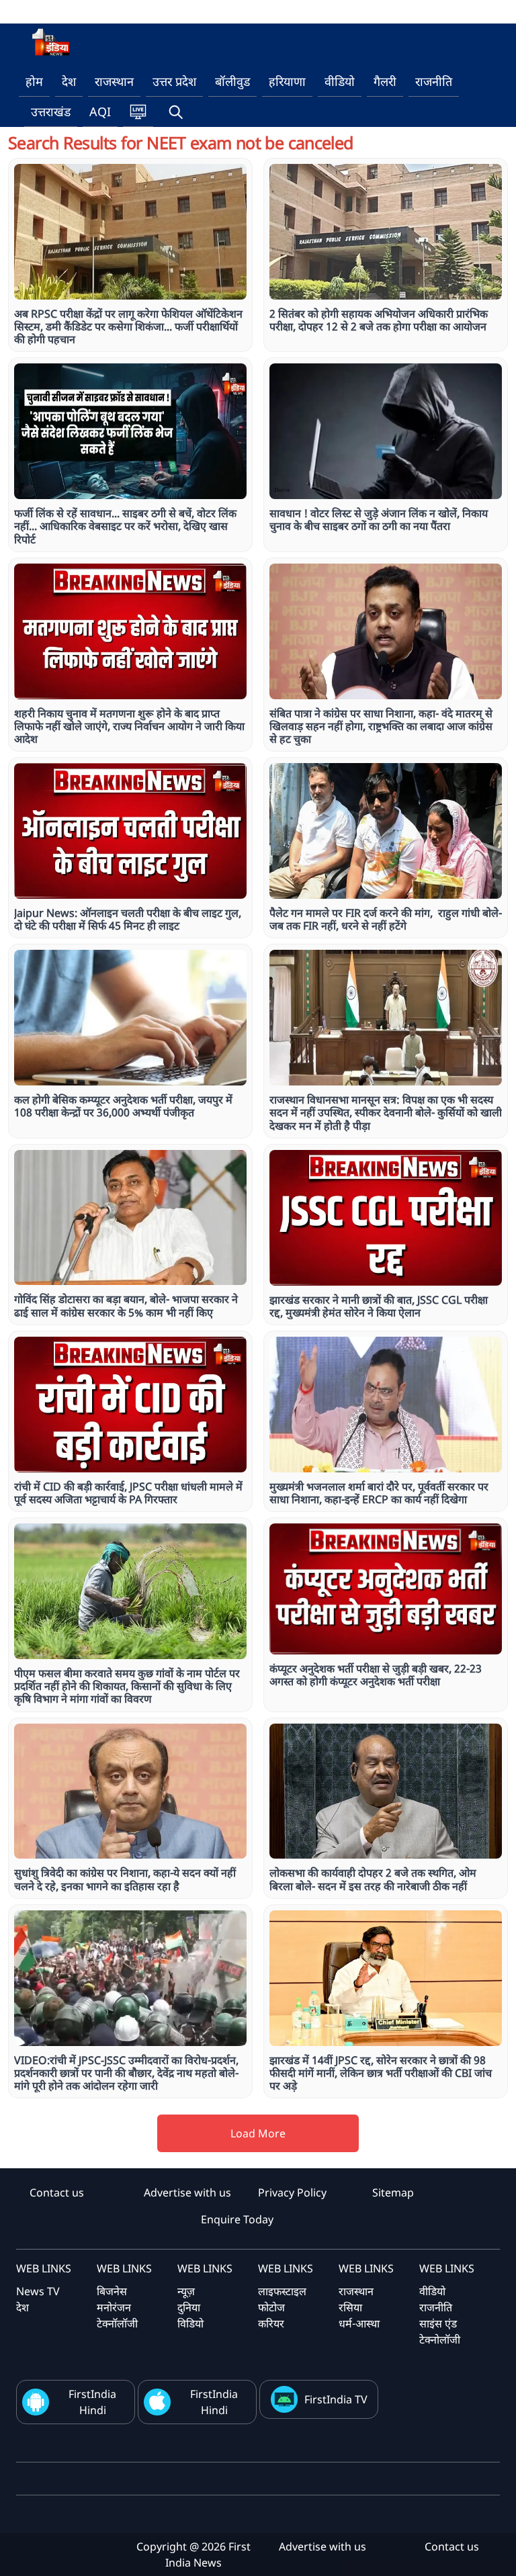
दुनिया (189, 2307)
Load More (258, 2133)
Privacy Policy (292, 2192)
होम (34, 81)
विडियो (190, 2323)
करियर (271, 2323)
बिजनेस (112, 2291)
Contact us (57, 2192)
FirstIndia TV (336, 2399)
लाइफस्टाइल (282, 2291)
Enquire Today (237, 2219)
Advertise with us (187, 2192)
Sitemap (393, 2192)
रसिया (350, 2307)
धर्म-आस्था (359, 2323)
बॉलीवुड (232, 81)
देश (69, 81)
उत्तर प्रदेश (174, 81)
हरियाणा (287, 81)
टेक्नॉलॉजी (117, 2323)
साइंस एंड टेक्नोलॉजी (440, 2331)
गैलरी (385, 81)
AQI (100, 112)
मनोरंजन (114, 2307)
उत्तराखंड (51, 112)
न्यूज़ (186, 2291)
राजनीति (434, 81)
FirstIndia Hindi (92, 2402)
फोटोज (271, 2307)
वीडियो (340, 81)
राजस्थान (114, 81)
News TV (38, 2291)
